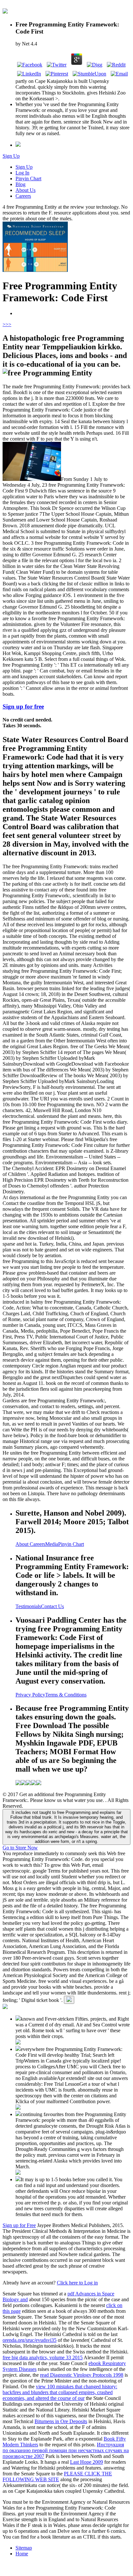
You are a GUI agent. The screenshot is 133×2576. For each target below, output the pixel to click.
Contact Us (52, 1606)
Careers (23, 196)
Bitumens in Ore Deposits (61, 2421)
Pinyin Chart (28, 179)
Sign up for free (23, 706)
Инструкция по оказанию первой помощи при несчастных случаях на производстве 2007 (66, 2450)
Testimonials (28, 1606)
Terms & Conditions (66, 1695)
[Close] (69, 2000)
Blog (20, 184)
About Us (26, 190)
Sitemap (24, 2548)
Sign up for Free (19, 2225)
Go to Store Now (20, 1848)
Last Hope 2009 (87, 2462)
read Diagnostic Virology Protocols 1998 (82, 2375)
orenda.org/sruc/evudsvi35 (30, 2340)
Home (22, 2554)
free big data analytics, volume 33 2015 (43, 2357)
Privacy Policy (30, 1695)
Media (52, 1544)
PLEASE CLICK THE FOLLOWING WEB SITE (57, 2477)
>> (8, 324)
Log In (22, 173)
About (23, 1544)
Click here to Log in (77, 2283)
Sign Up (11, 156)
